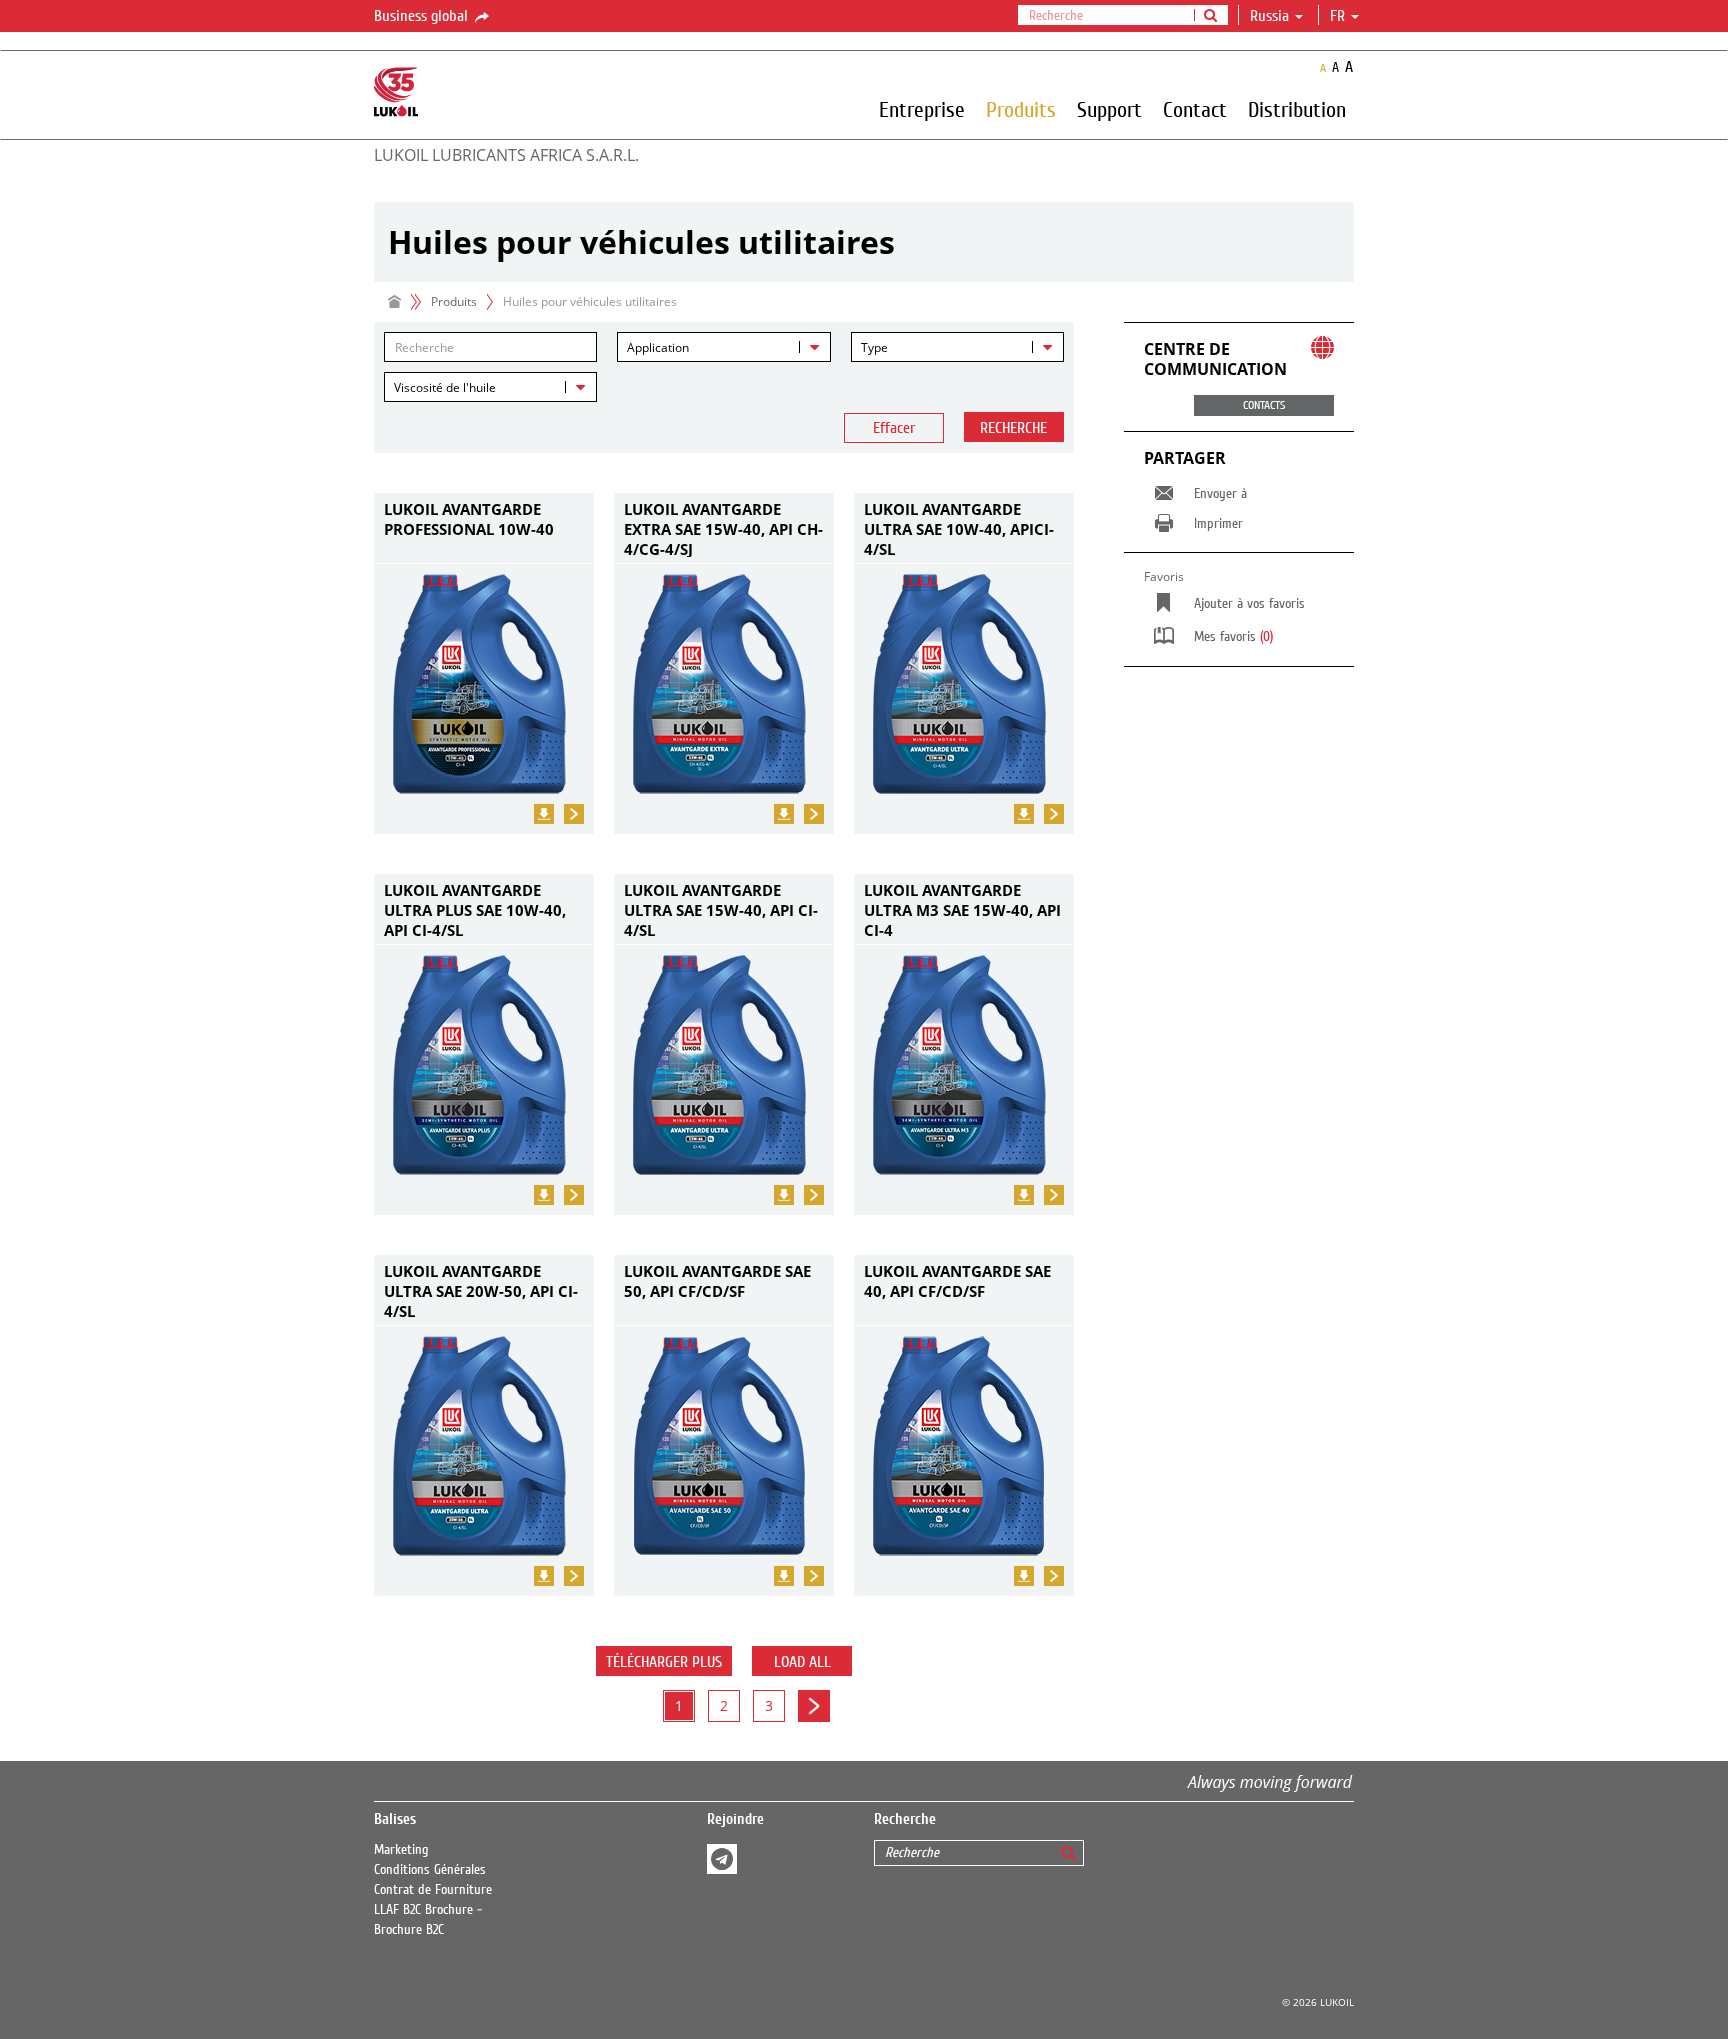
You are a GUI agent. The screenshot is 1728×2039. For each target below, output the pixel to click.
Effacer (894, 428)
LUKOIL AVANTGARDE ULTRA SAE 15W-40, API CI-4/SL (721, 909)
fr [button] (1339, 16)
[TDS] (544, 814)
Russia (1269, 16)
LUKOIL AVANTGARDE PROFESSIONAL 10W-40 (469, 519)
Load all (802, 1662)
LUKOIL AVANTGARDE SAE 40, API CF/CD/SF (957, 1281)
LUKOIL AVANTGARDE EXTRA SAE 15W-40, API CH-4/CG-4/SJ (723, 528)
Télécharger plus (664, 1662)
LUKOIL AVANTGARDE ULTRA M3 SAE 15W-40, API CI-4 (962, 909)
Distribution (1297, 109)
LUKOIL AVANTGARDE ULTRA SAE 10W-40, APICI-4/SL (959, 528)
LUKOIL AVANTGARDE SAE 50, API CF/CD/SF (717, 1281)
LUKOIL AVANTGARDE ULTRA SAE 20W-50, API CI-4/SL (481, 1290)
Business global (423, 16)
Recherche (1013, 428)
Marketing (401, 1850)
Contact (1195, 109)
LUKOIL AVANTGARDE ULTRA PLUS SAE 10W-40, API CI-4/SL (475, 909)
